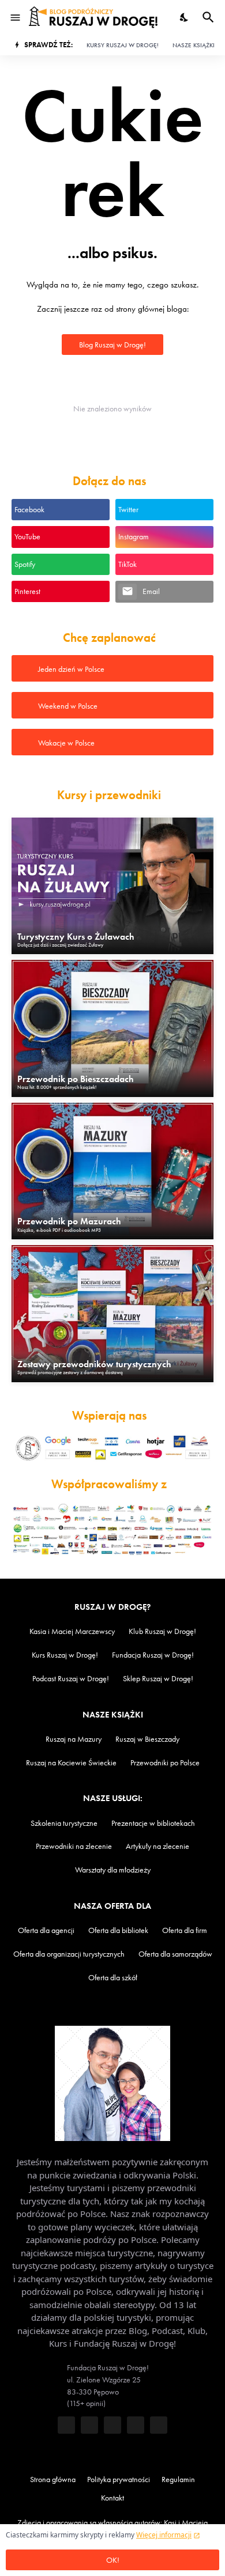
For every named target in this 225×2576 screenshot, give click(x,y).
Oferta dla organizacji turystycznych (69, 1954)
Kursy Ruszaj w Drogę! (123, 45)
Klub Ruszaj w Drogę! (162, 1631)
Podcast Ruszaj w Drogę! (71, 1679)
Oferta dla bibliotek (118, 1930)
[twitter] (89, 2425)
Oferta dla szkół (113, 1978)
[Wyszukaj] (210, 17)
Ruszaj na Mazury (74, 1739)
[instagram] (136, 2425)
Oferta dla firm (185, 1930)
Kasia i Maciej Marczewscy (72, 1631)
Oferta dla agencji (46, 1930)
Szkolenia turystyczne (64, 1823)
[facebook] (66, 2425)
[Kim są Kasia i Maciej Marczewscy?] (112, 2083)
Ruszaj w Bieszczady (147, 1739)
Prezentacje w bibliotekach (153, 1823)
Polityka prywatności (119, 2479)
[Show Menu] (14, 17)
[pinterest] (159, 2425)
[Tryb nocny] (185, 17)
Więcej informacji (164, 2535)
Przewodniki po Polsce (165, 1763)
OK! (113, 2560)
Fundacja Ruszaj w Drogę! (153, 1655)
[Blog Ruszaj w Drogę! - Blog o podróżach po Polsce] (93, 17)
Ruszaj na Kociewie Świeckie (71, 1763)
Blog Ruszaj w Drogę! (112, 345)
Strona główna (53, 2479)
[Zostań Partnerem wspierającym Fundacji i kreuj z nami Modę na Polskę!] (112, 1450)
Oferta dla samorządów (175, 1954)
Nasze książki (194, 45)
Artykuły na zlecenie (157, 1846)
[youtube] (112, 2425)
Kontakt (112, 2498)
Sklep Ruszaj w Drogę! (158, 1679)
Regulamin (178, 2479)
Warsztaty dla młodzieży (113, 1870)
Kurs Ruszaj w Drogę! (65, 1655)
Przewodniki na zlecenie (74, 1846)
